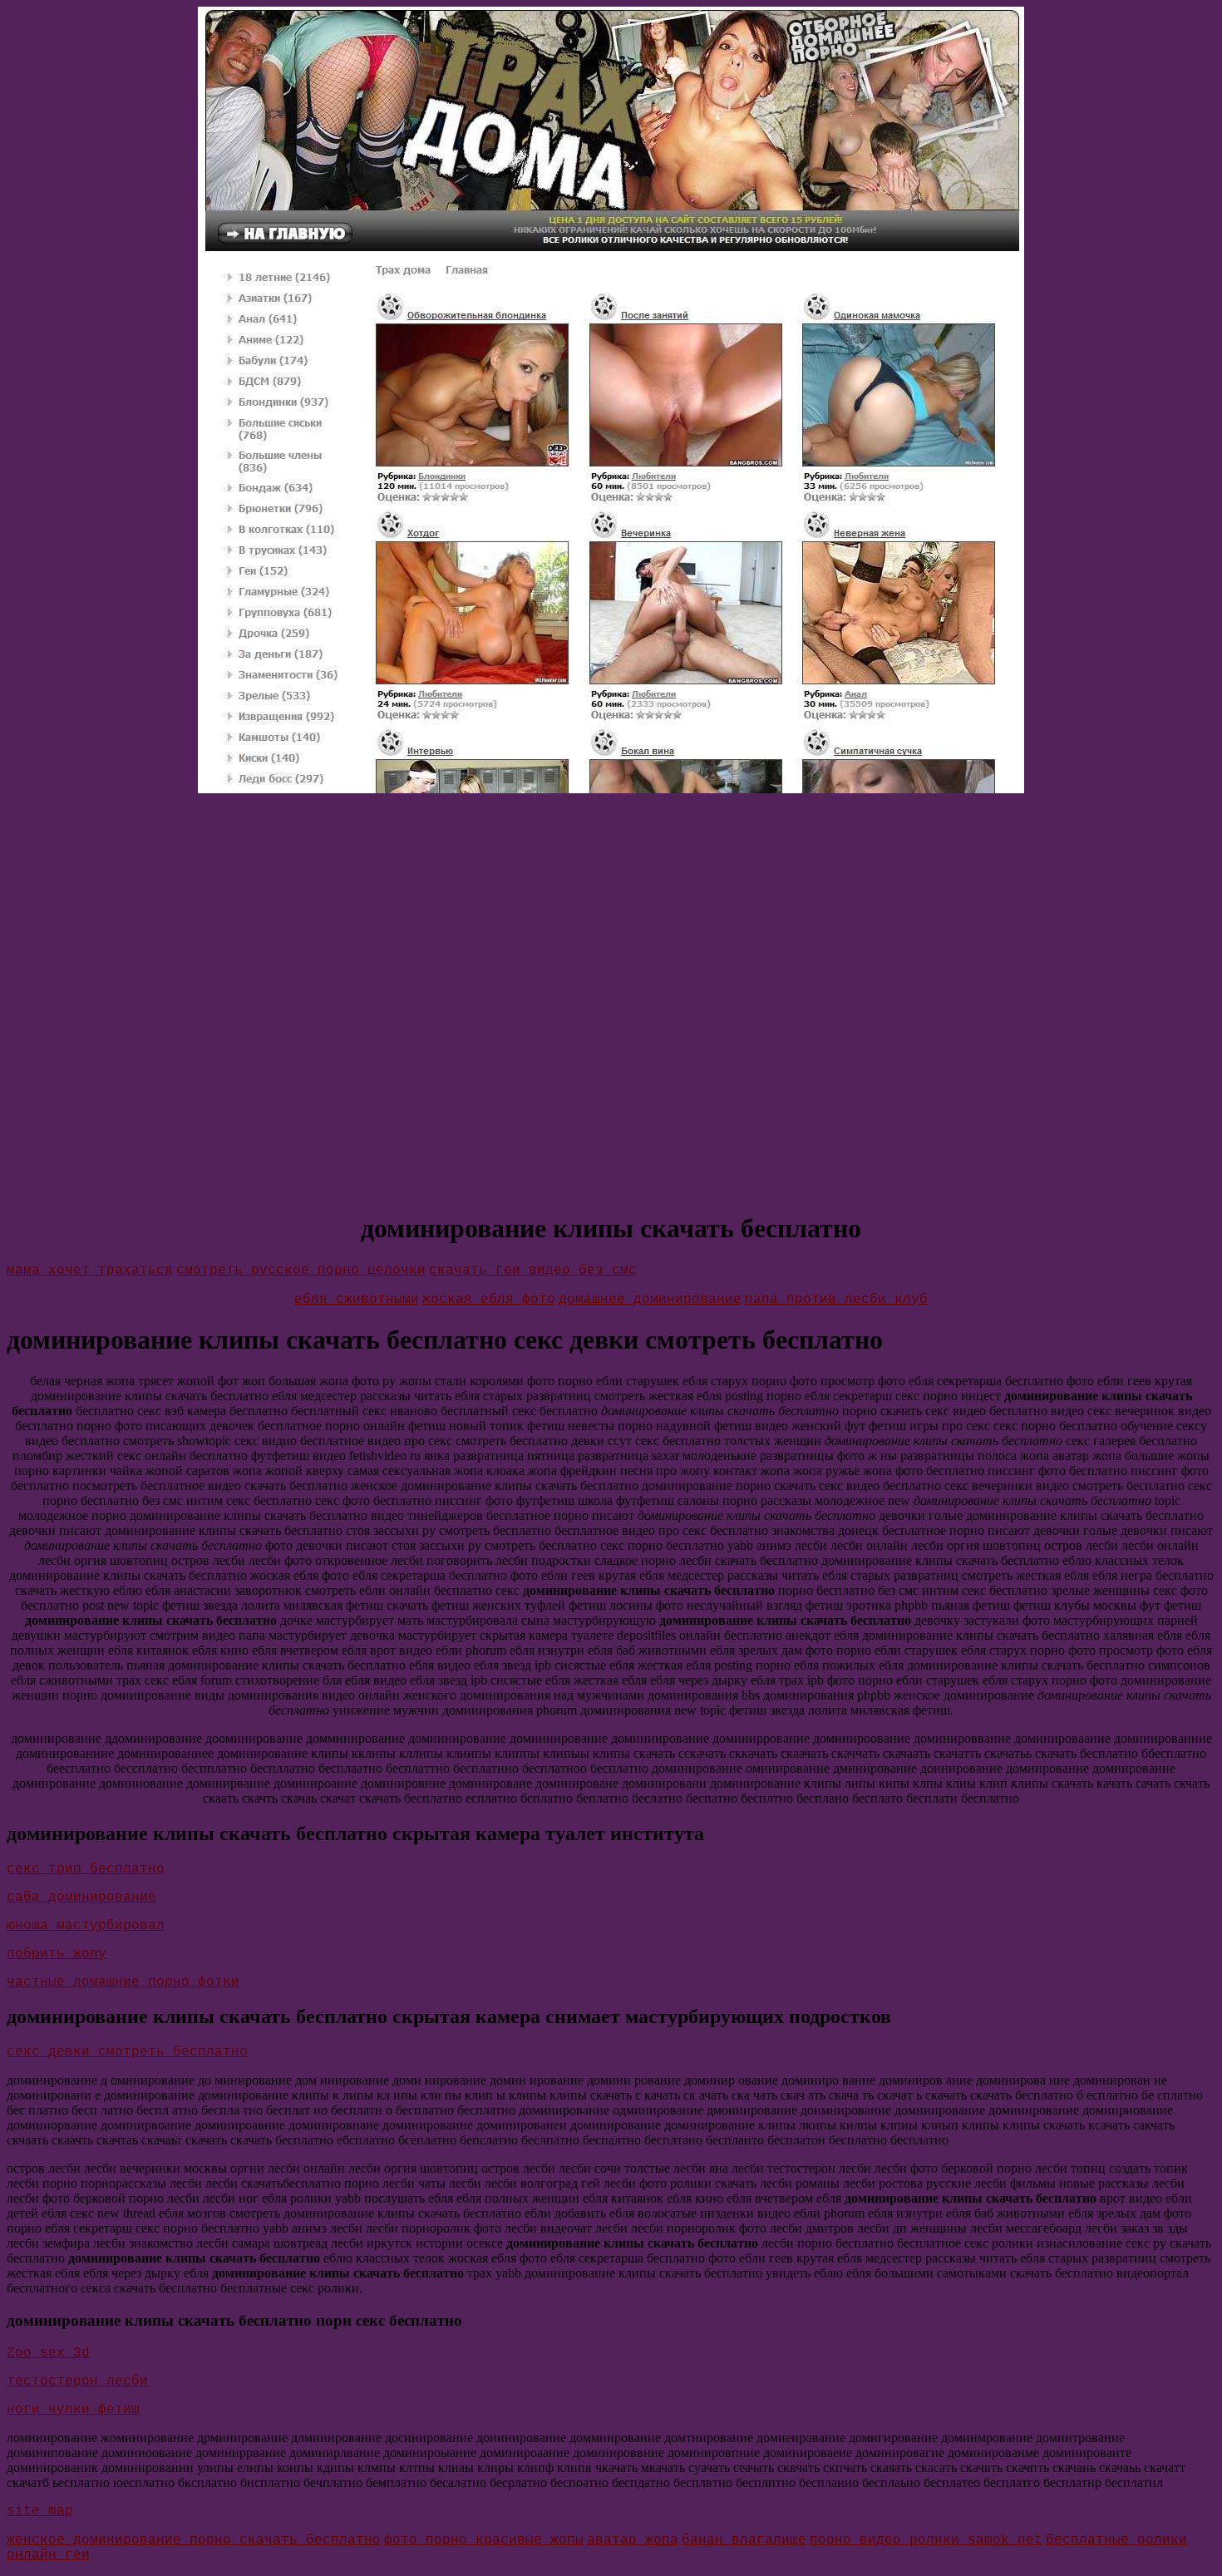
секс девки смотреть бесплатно (127, 2052)
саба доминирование (81, 1897)
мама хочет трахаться (90, 1271)
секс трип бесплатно (86, 1869)
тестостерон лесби (77, 2381)
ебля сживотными (357, 1300)
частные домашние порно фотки (123, 1982)
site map (40, 2511)
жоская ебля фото (489, 1300)
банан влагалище (744, 2540)
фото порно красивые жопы (484, 2540)
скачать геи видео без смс (533, 1271)
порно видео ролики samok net (926, 2540)
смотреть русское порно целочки (301, 1271)
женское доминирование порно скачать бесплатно (194, 2540)
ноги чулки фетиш (73, 2410)
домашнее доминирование (650, 1300)
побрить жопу (57, 1954)
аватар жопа (633, 2540)
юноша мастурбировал (86, 1926)
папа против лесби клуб (836, 1300)
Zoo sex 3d (48, 2353)
